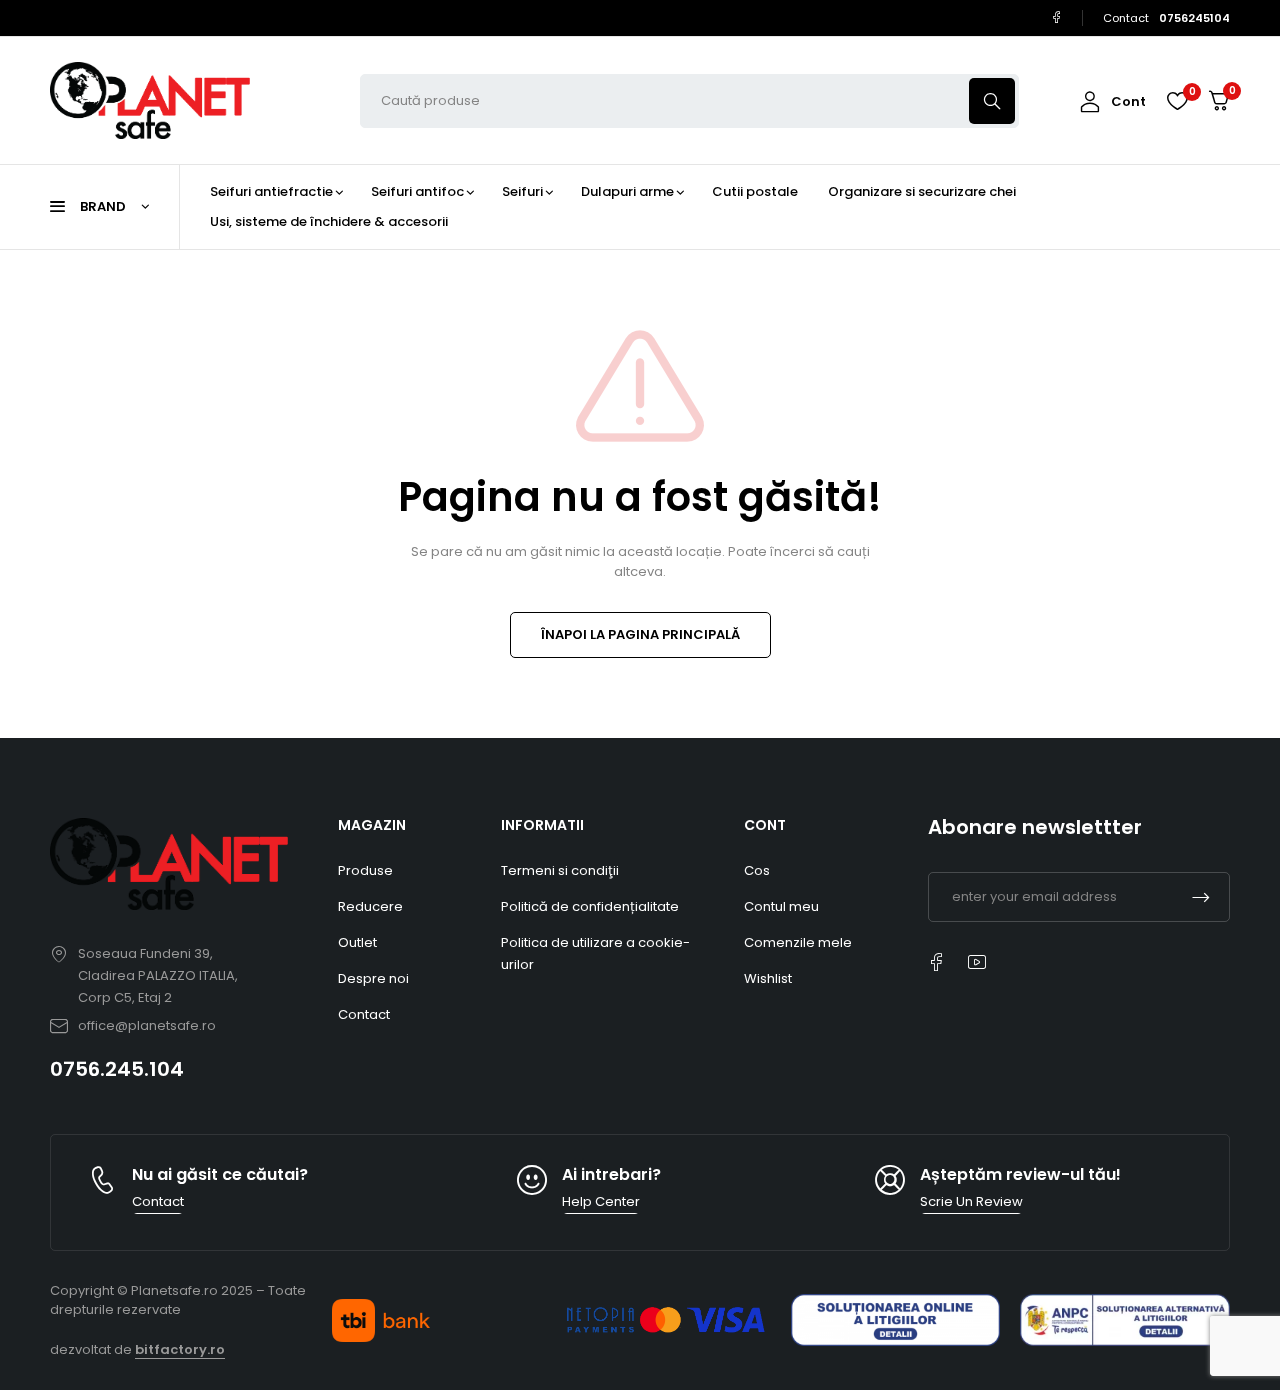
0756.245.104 (117, 1069)
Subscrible (1201, 897)
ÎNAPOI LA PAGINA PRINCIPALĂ (640, 634)
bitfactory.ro (180, 1349)
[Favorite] (1177, 101)
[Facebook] (1056, 17)
